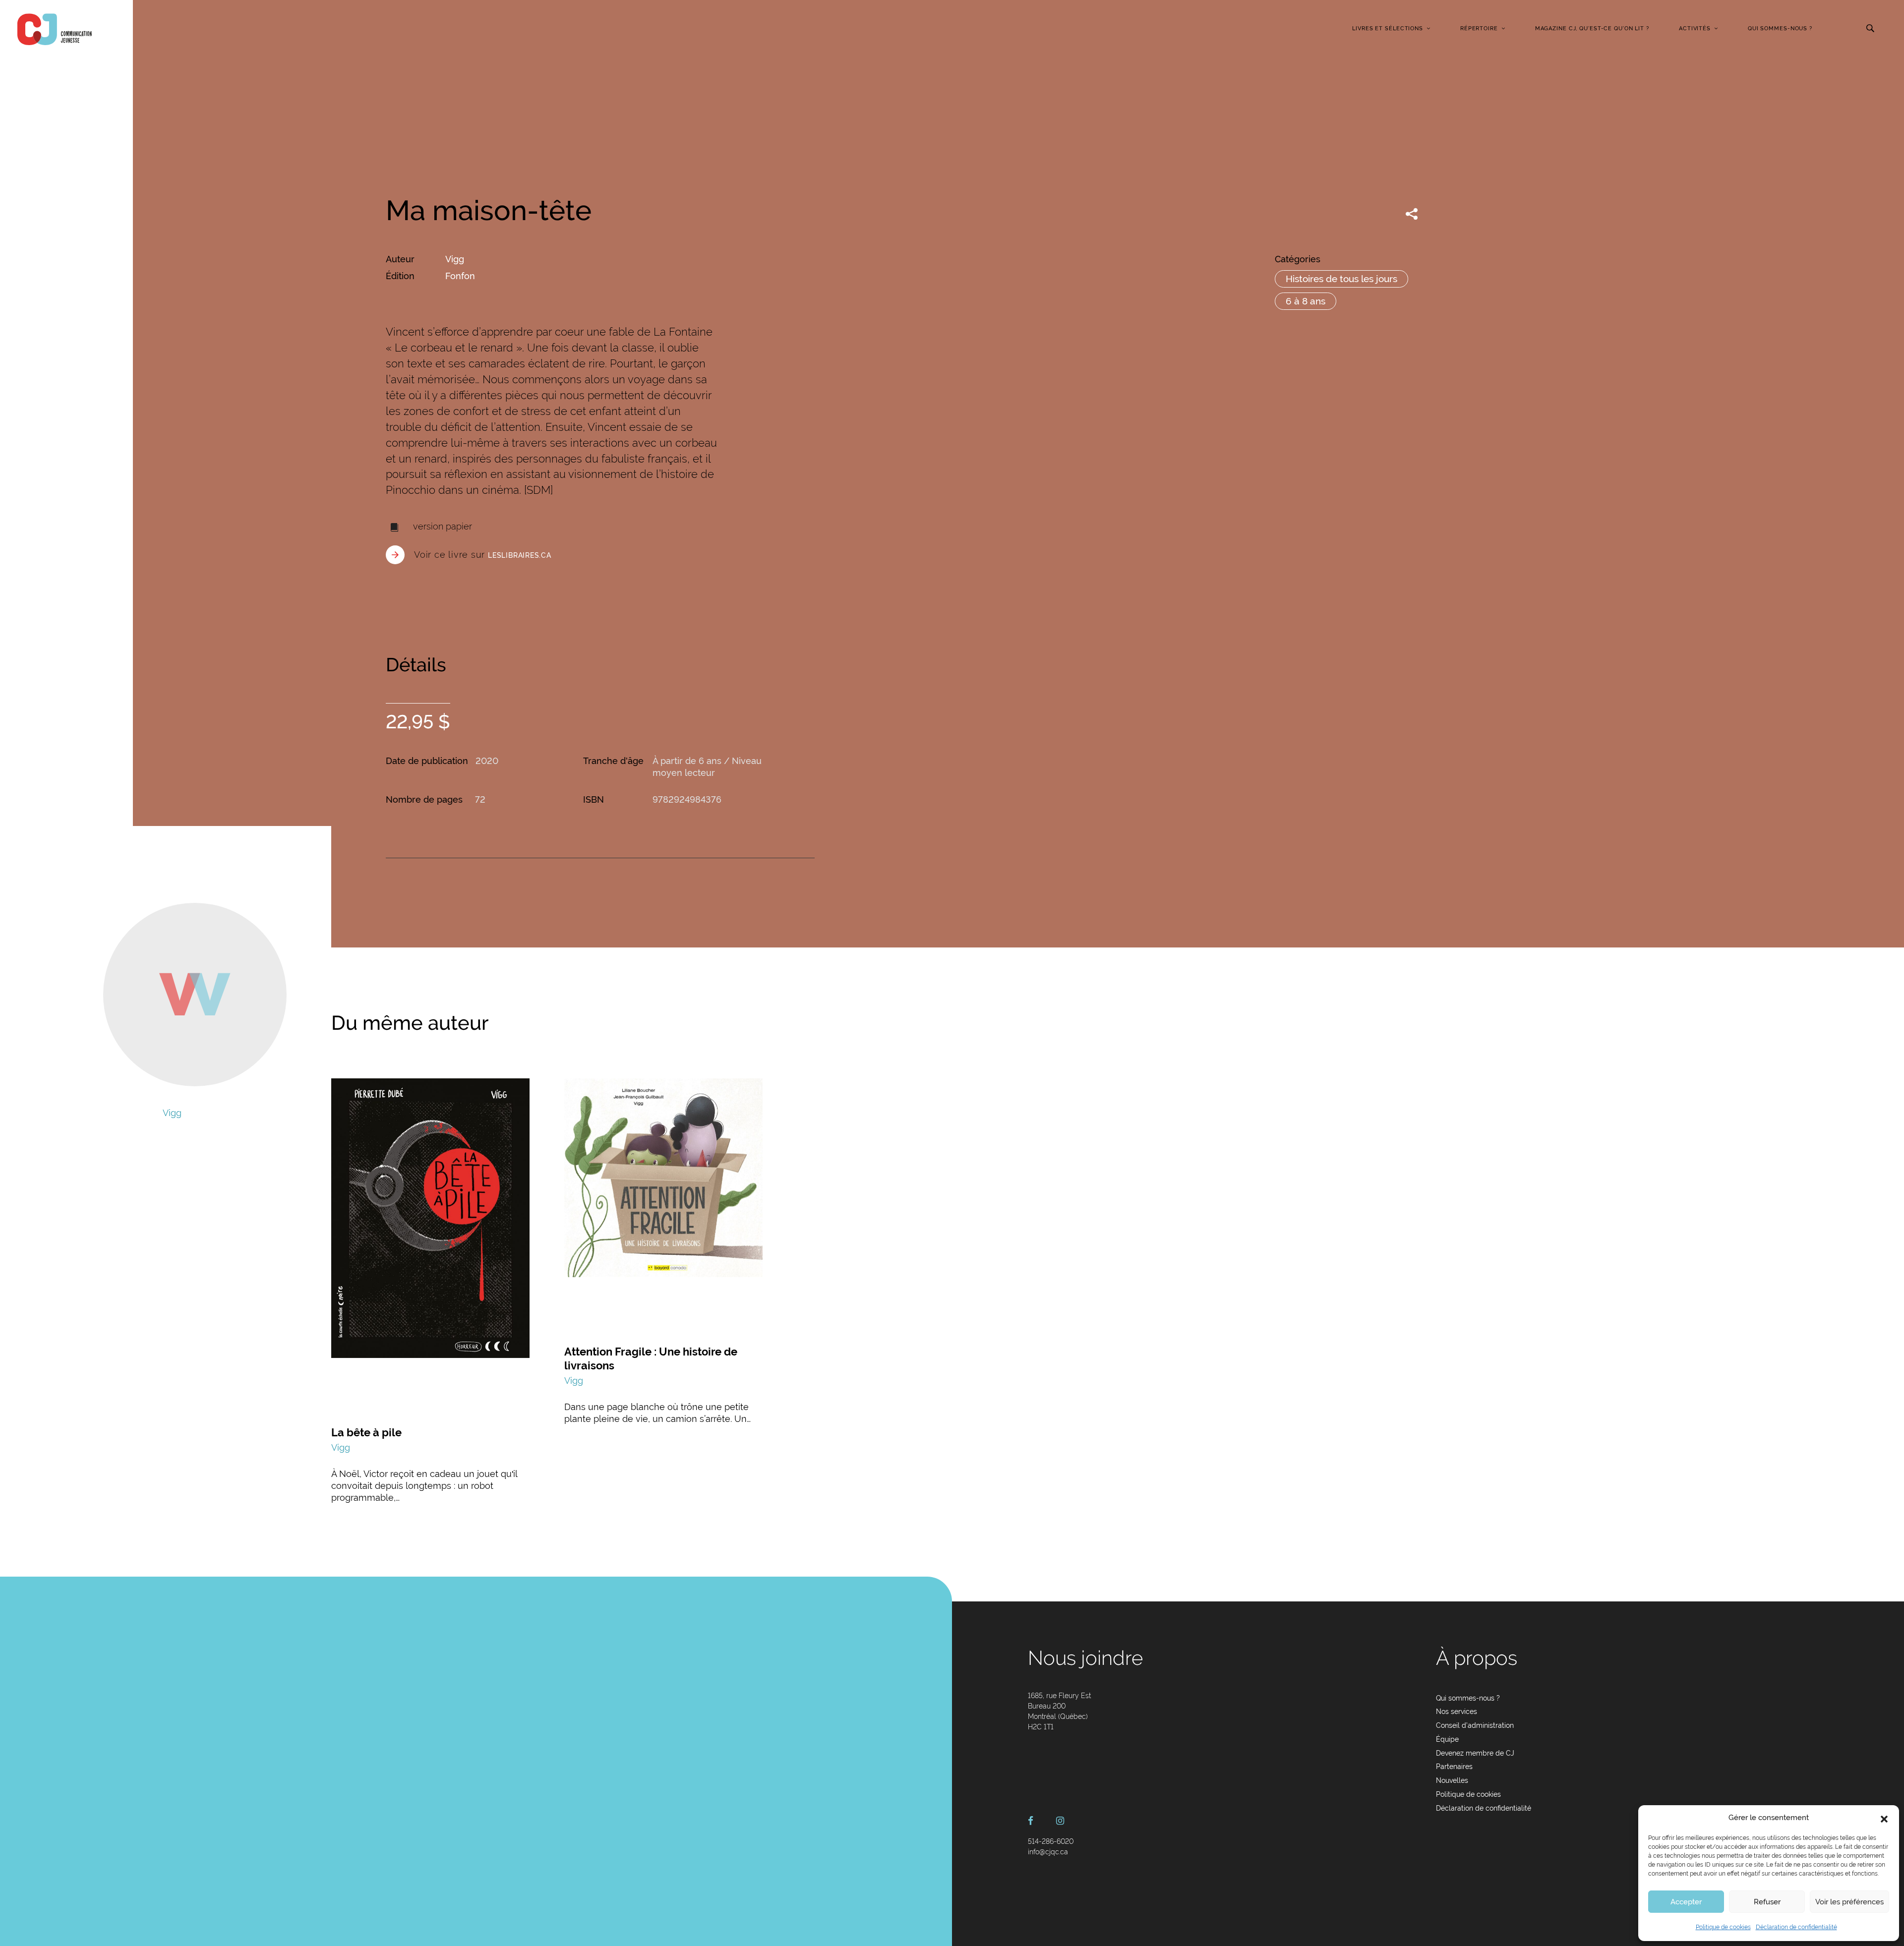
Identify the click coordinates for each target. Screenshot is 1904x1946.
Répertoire (1479, 29)
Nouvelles (1452, 1780)
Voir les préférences (1849, 1902)
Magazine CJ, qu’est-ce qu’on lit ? (1592, 29)
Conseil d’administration (1475, 1725)
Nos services (1457, 1711)
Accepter (1686, 1902)
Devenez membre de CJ (1475, 1753)
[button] (1884, 1818)
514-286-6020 (1051, 1841)
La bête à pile (366, 1432)
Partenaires (1454, 1767)
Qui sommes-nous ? (1780, 29)
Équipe (1447, 1739)
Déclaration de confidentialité (1796, 1927)
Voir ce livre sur (483, 555)
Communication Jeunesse (55, 29)
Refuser (1767, 1902)
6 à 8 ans (1306, 301)
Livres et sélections (1388, 29)
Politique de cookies (1723, 1927)
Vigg (455, 259)
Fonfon (460, 276)
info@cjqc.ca (1048, 1852)
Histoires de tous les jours (1341, 279)
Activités (1695, 29)
